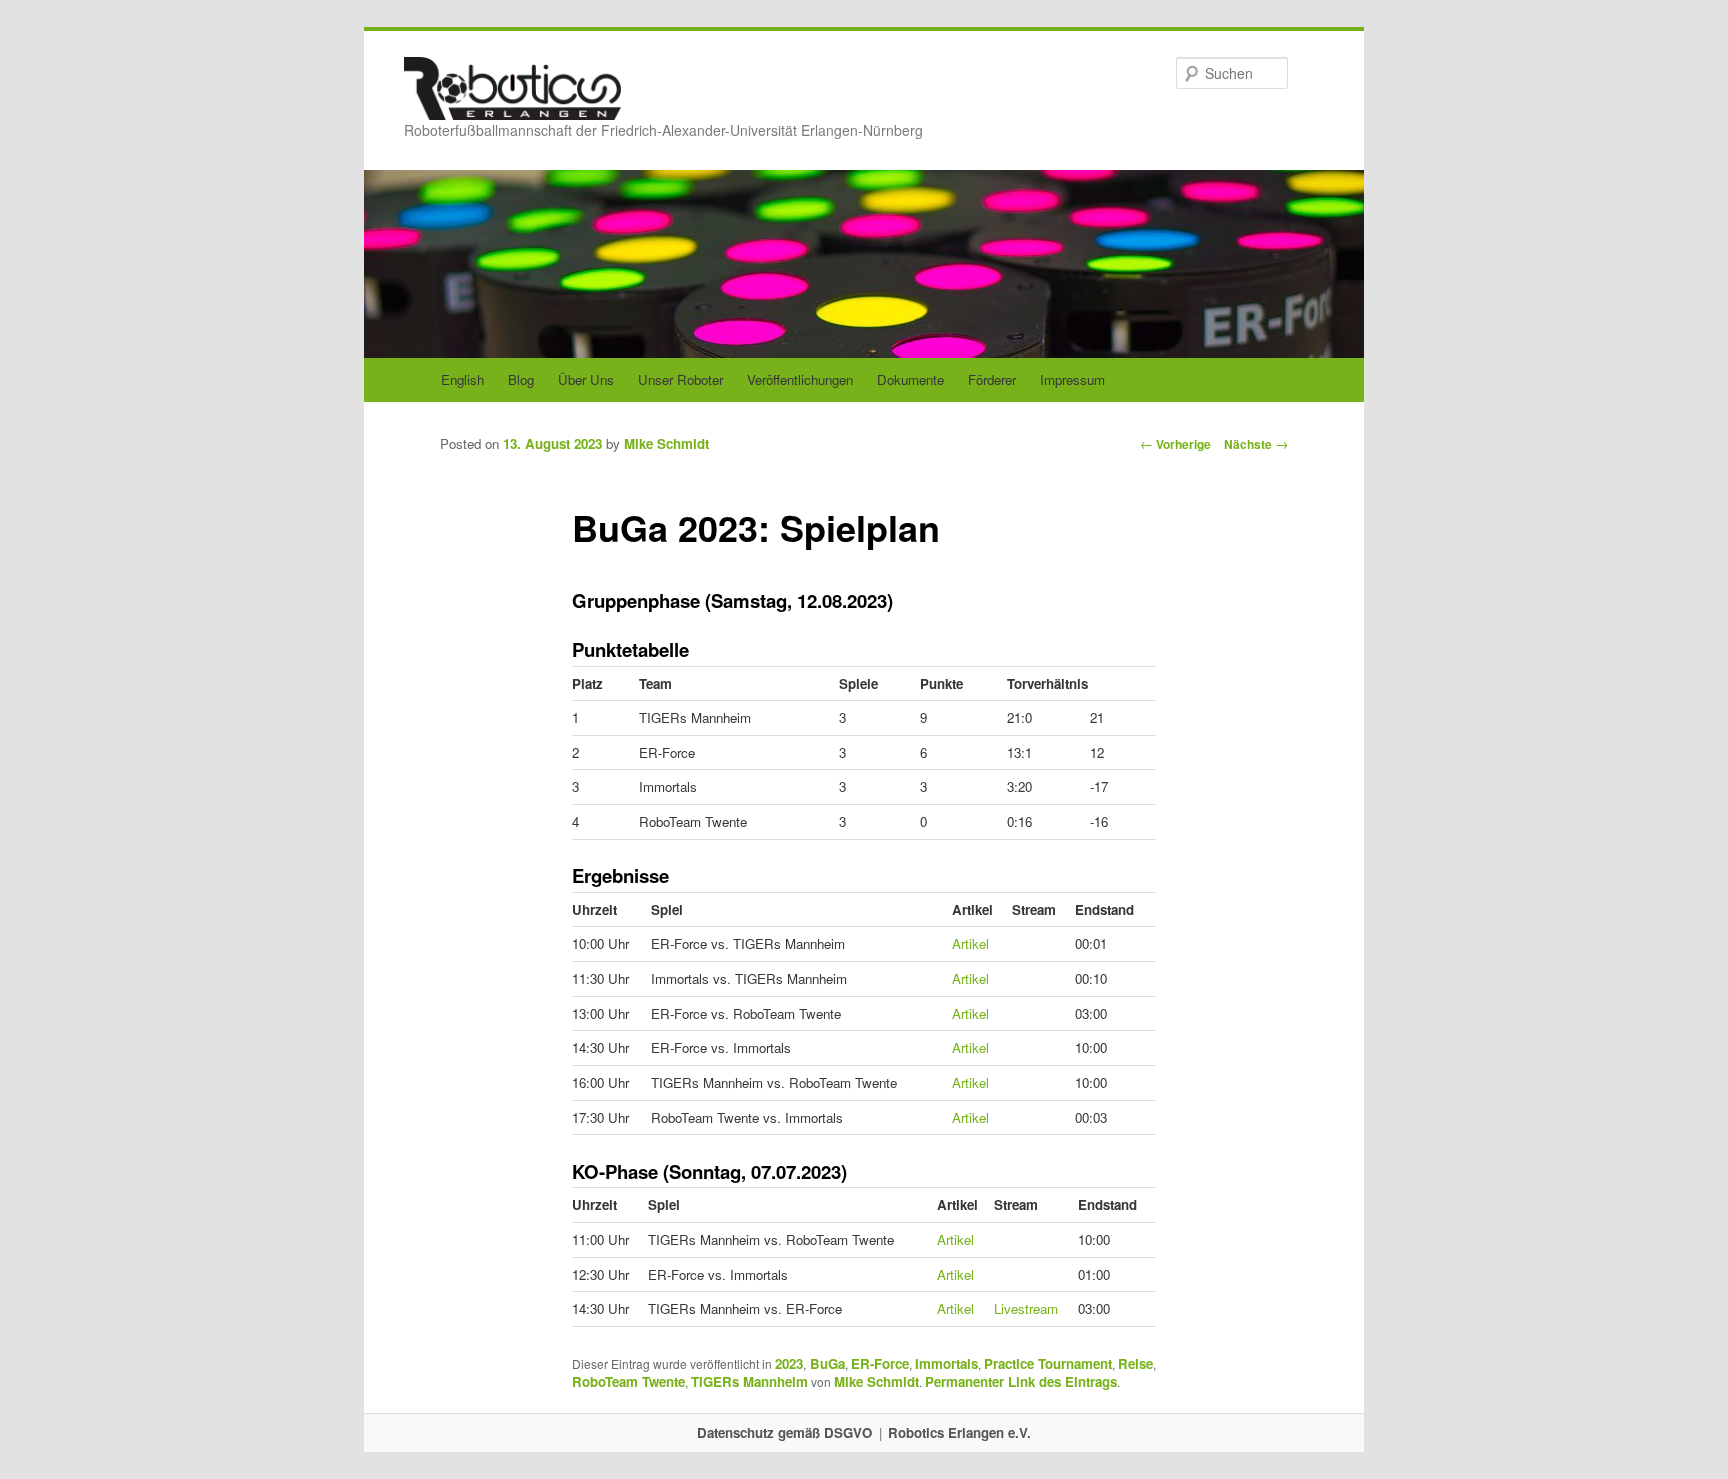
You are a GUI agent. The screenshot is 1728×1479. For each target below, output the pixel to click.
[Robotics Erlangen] (512, 100)
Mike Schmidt (666, 443)
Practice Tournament (1048, 1363)
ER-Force (880, 1363)
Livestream (1026, 1308)
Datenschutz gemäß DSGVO (784, 1432)
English (462, 379)
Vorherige (1175, 444)
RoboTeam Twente (628, 1381)
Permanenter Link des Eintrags (1021, 1381)
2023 (789, 1363)
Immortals (946, 1363)
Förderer (992, 379)
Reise (1135, 1363)
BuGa (827, 1363)
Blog (521, 379)
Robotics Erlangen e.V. (959, 1432)
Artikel (970, 943)
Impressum (1072, 379)
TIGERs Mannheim (749, 1381)
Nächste (1256, 444)
